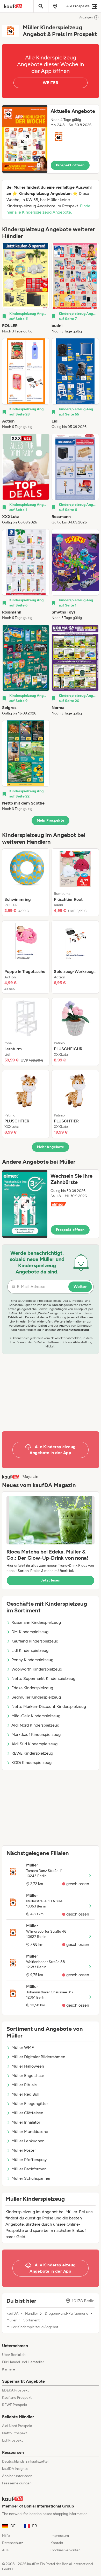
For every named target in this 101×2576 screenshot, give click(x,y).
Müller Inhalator (26, 2122)
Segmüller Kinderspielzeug (36, 1697)
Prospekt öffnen (70, 165)
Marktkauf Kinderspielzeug (36, 1735)
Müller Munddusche (30, 2132)
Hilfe (6, 2536)
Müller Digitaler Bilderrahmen (38, 2057)
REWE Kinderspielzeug (32, 1753)
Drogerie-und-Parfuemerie (67, 2314)
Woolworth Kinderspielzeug (37, 1669)
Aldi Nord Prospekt (17, 2426)
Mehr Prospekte (51, 820)
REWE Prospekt (15, 2405)
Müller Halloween (28, 2066)
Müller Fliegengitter (30, 2104)
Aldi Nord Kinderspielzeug (35, 1725)
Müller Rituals (24, 2085)
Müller (12, 2320)
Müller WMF (23, 2047)
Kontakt (57, 2543)
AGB (6, 2550)
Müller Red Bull (25, 2094)
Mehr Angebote (51, 1147)
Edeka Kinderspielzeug (32, 1688)
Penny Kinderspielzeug (32, 1660)
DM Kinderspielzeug (30, 1632)
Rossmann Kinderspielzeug (36, 1622)
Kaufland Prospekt (17, 2398)
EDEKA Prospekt (15, 2390)
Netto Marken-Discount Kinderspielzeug (49, 1706)
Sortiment (31, 2320)
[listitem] (26, 288)
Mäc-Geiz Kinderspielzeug (36, 1716)
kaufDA (12, 2314)
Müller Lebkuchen (28, 2141)
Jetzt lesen (51, 1580)
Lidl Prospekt (12, 2440)
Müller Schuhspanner (31, 2178)
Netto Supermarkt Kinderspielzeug (43, 1678)
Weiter (80, 1287)
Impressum (60, 2536)
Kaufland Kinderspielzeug (35, 1641)
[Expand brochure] (25, 139)
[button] (51, 139)
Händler (32, 2314)
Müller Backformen (29, 2169)
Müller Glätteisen (27, 2113)
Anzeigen (86, 17)
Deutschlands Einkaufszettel (25, 2461)
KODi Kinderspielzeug (31, 1763)
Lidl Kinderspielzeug (30, 1650)
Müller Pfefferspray (29, 2160)
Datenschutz (13, 2543)
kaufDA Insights (15, 2469)
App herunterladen (17, 2476)
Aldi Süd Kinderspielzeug (34, 1744)
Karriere (9, 2369)
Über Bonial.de (14, 2355)
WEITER (51, 83)
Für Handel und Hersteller (23, 2362)
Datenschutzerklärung (73, 1330)
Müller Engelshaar (28, 2076)
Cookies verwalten (66, 2550)
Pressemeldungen (17, 2483)
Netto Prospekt (15, 2433)
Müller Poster (24, 2150)
